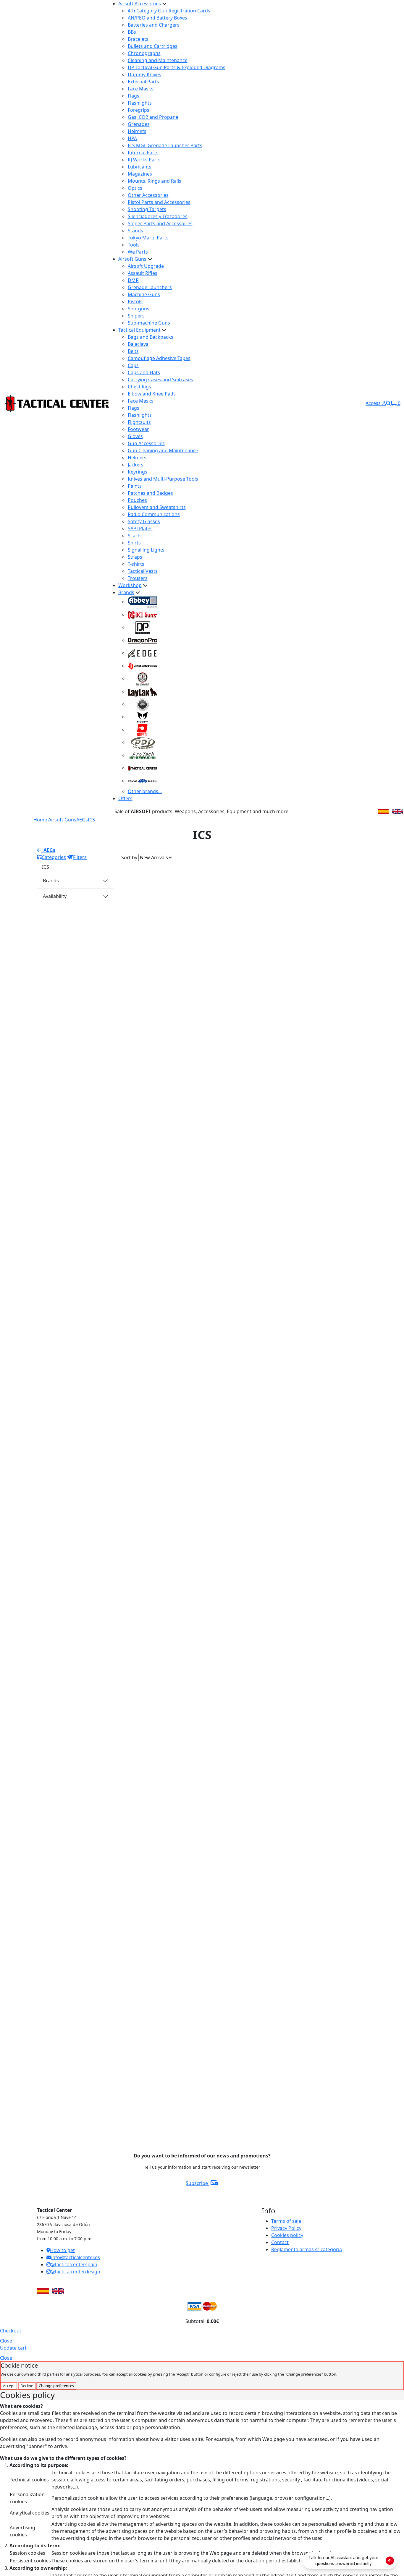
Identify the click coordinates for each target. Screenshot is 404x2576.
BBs (132, 32)
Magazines (140, 174)
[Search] (388, 403)
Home (40, 820)
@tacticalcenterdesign (75, 2272)
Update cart (13, 2348)
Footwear (138, 429)
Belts (133, 351)
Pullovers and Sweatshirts (157, 507)
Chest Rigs (139, 387)
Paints (135, 486)
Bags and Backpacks (151, 337)
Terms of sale (286, 2221)
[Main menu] (107, 403)
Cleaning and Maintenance (158, 60)
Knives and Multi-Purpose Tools (163, 479)
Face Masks (141, 89)
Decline (27, 2386)
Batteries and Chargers (154, 25)
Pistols (135, 301)
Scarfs (135, 536)
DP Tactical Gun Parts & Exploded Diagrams (177, 67)
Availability (55, 896)
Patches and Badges (150, 493)
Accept (9, 2386)
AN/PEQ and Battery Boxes (157, 18)
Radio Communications (154, 514)
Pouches (137, 500)
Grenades (139, 124)
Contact (280, 2242)
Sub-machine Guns (149, 323)
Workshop (130, 585)
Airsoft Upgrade (146, 266)
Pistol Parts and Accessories (159, 202)
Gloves (135, 436)
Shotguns (139, 309)
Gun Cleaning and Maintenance (163, 450)
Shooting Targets (147, 209)
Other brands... (145, 791)
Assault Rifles (143, 273)
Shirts (134, 543)
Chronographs (144, 53)
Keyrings (138, 472)
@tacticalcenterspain (74, 2264)
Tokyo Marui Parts (148, 238)
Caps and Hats (144, 372)
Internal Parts (143, 153)
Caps (133, 365)
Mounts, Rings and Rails (155, 181)
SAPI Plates (140, 529)
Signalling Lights (146, 550)
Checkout (11, 2331)
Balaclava (138, 344)
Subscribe (197, 2183)
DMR (133, 280)
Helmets (137, 131)
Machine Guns (144, 294)
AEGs (82, 820)
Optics (135, 188)
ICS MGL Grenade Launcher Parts (165, 145)
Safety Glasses (144, 521)
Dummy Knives (144, 74)
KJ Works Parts (144, 160)
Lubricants (140, 167)
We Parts (138, 252)
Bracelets (138, 39)
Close (6, 2341)
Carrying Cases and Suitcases (160, 380)
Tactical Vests (143, 571)
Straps (135, 557)
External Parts (143, 82)
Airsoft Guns (132, 259)
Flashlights (140, 103)
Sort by (129, 857)
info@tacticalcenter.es (76, 2257)
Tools (134, 245)
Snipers (136, 316)
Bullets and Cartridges (153, 46)
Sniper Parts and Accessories (160, 223)
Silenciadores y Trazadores (158, 216)
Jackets (136, 465)
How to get (62, 2250)
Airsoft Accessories (140, 4)
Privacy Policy (286, 2228)
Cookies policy (287, 2235)
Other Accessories (148, 195)
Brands (126, 592)
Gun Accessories (146, 443)
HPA (132, 138)
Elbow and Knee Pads (152, 394)
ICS (91, 820)
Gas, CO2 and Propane (153, 117)
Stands (135, 231)
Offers (125, 798)
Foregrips (139, 110)
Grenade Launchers (150, 287)
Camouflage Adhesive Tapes (159, 358)
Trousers (138, 578)
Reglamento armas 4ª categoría (307, 2249)
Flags (134, 96)
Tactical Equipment (139, 330)
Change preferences (56, 2386)
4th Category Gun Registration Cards (169, 11)
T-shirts (136, 564)
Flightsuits (139, 422)
